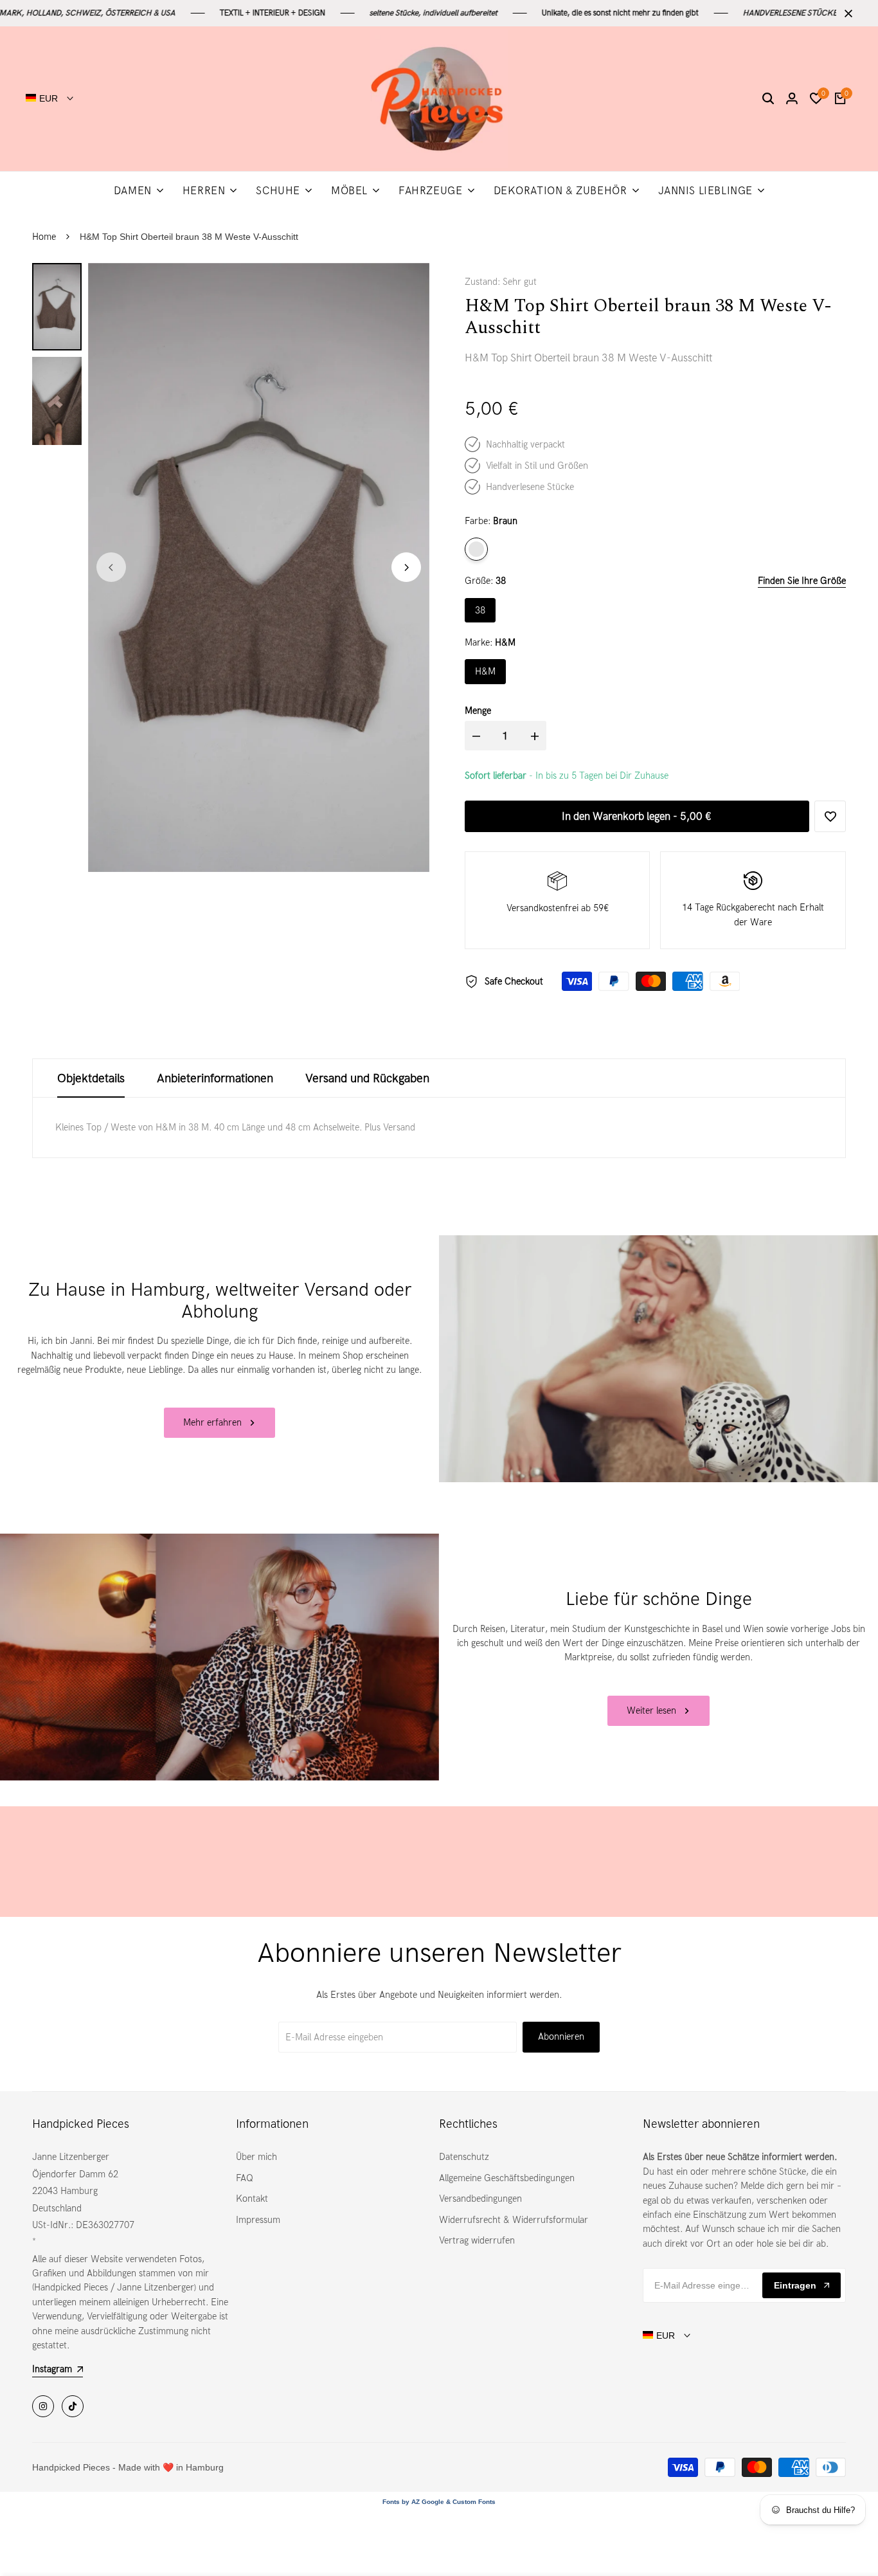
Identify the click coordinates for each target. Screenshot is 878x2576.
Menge (478, 711)
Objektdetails (91, 1078)
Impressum (258, 2220)
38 (480, 610)
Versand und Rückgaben (367, 1078)
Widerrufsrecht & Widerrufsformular (514, 2220)
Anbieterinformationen (215, 1078)
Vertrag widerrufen (477, 2240)
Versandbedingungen (480, 2199)
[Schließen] (846, 14)
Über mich (256, 2157)
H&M (485, 671)
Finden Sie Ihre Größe (802, 581)
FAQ (245, 2178)
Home (44, 237)
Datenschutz (464, 2157)
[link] (658, 1359)
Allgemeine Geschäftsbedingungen (507, 2178)
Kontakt (252, 2199)
